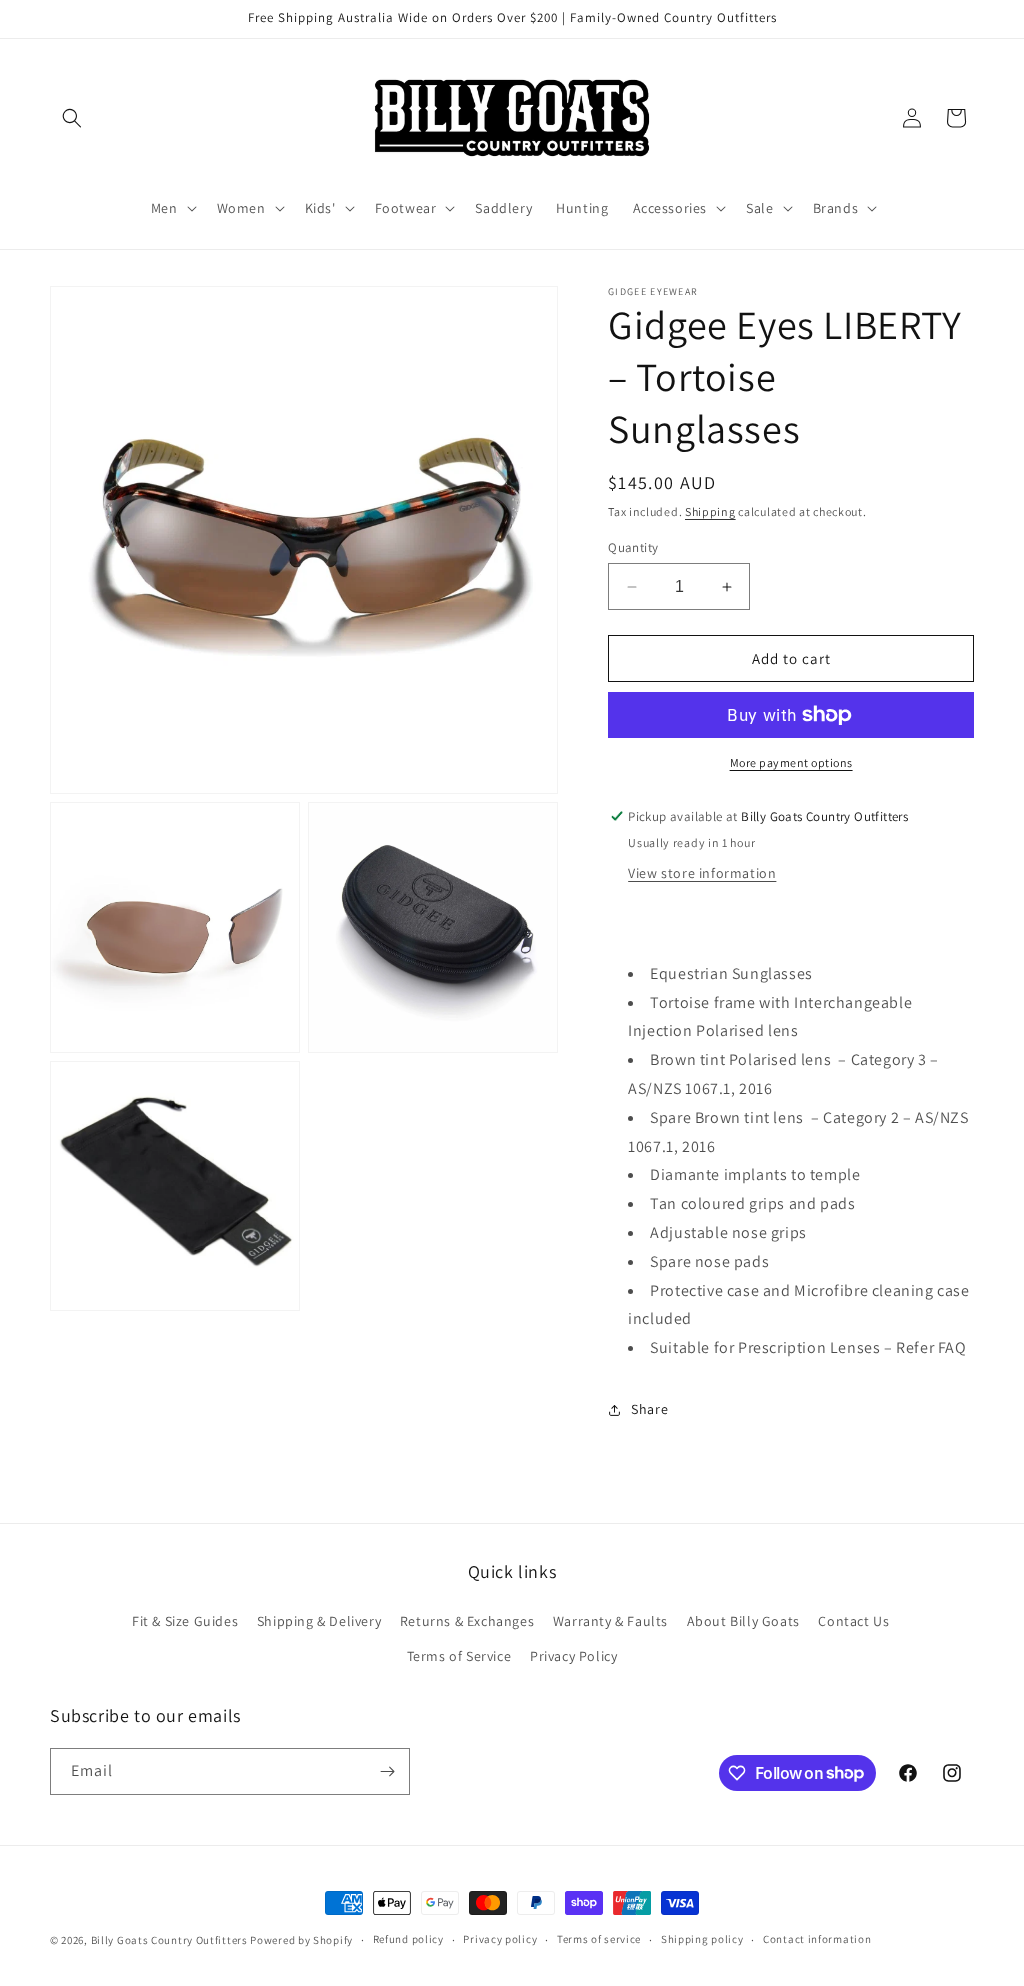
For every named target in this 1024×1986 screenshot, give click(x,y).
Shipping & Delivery (319, 1621)
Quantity (633, 547)
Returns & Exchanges (467, 1621)
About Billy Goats (743, 1621)
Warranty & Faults (610, 1621)
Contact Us (853, 1621)
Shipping (710, 511)
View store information (702, 873)
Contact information (817, 1939)
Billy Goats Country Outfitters (169, 1940)
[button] (72, 118)
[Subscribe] (387, 1771)
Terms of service (599, 1939)
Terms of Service (459, 1656)
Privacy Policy (573, 1656)
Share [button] (649, 1409)
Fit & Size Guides (185, 1621)
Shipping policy (702, 1939)
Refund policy (408, 1939)
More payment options (791, 762)
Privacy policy (500, 1939)
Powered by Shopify (301, 1940)
